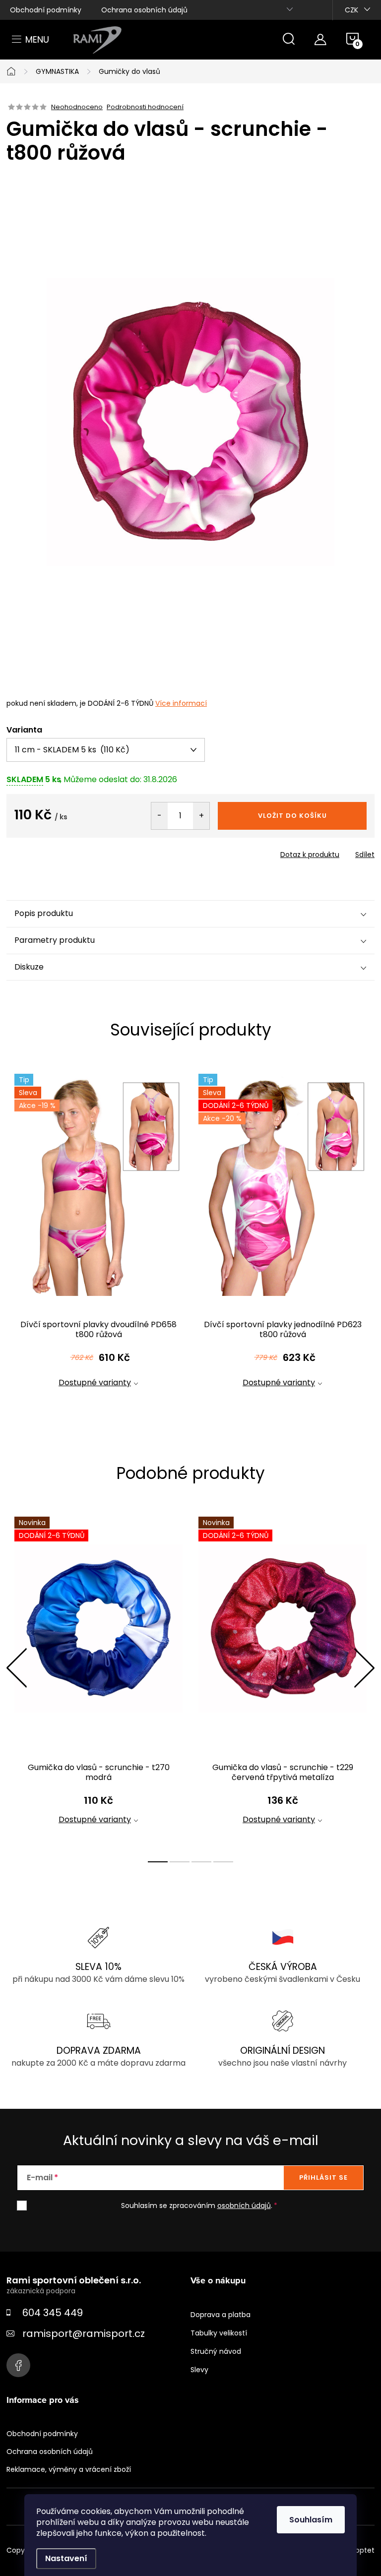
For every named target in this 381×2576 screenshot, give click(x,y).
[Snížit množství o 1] (159, 816)
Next (364, 1668)
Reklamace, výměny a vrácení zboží (69, 2469)
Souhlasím (311, 2520)
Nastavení (66, 2558)
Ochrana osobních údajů (144, 10)
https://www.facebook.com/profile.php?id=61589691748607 (18, 2365)
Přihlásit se (323, 2177)
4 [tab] (223, 1862)
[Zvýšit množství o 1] (201, 816)
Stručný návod (216, 2351)
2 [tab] (180, 1862)
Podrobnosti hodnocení (145, 107)
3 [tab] (201, 1862)
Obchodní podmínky (46, 10)
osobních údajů (244, 2206)
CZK (351, 10)
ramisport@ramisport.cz (84, 2333)
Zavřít (63, 852)
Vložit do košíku (292, 816)
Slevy (199, 2370)
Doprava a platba (221, 2315)
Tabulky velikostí (219, 2333)
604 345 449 (53, 2313)
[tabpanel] (98, 1239)
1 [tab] (158, 1862)
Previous (16, 1668)
